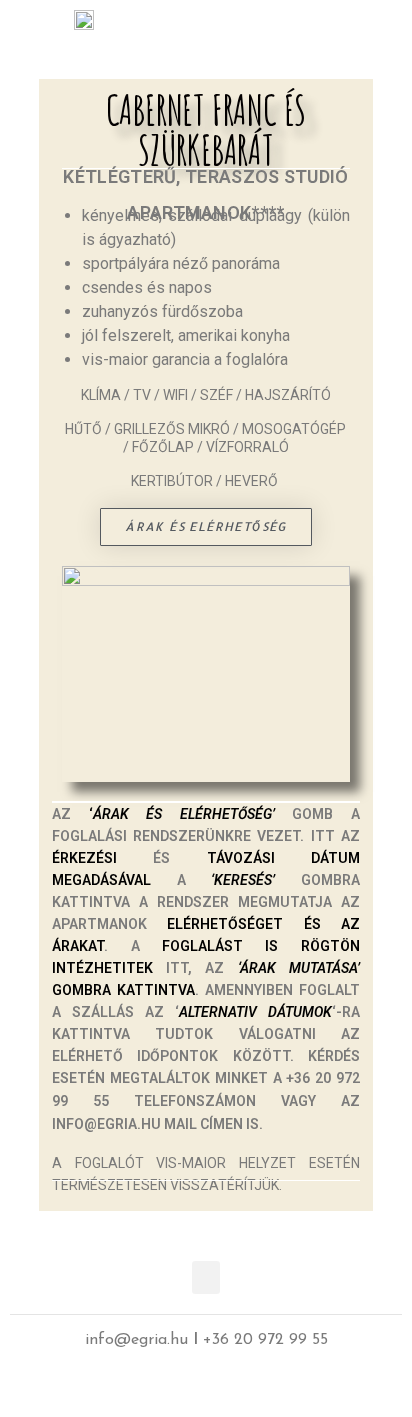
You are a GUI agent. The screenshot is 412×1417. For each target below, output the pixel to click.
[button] (352, 22)
